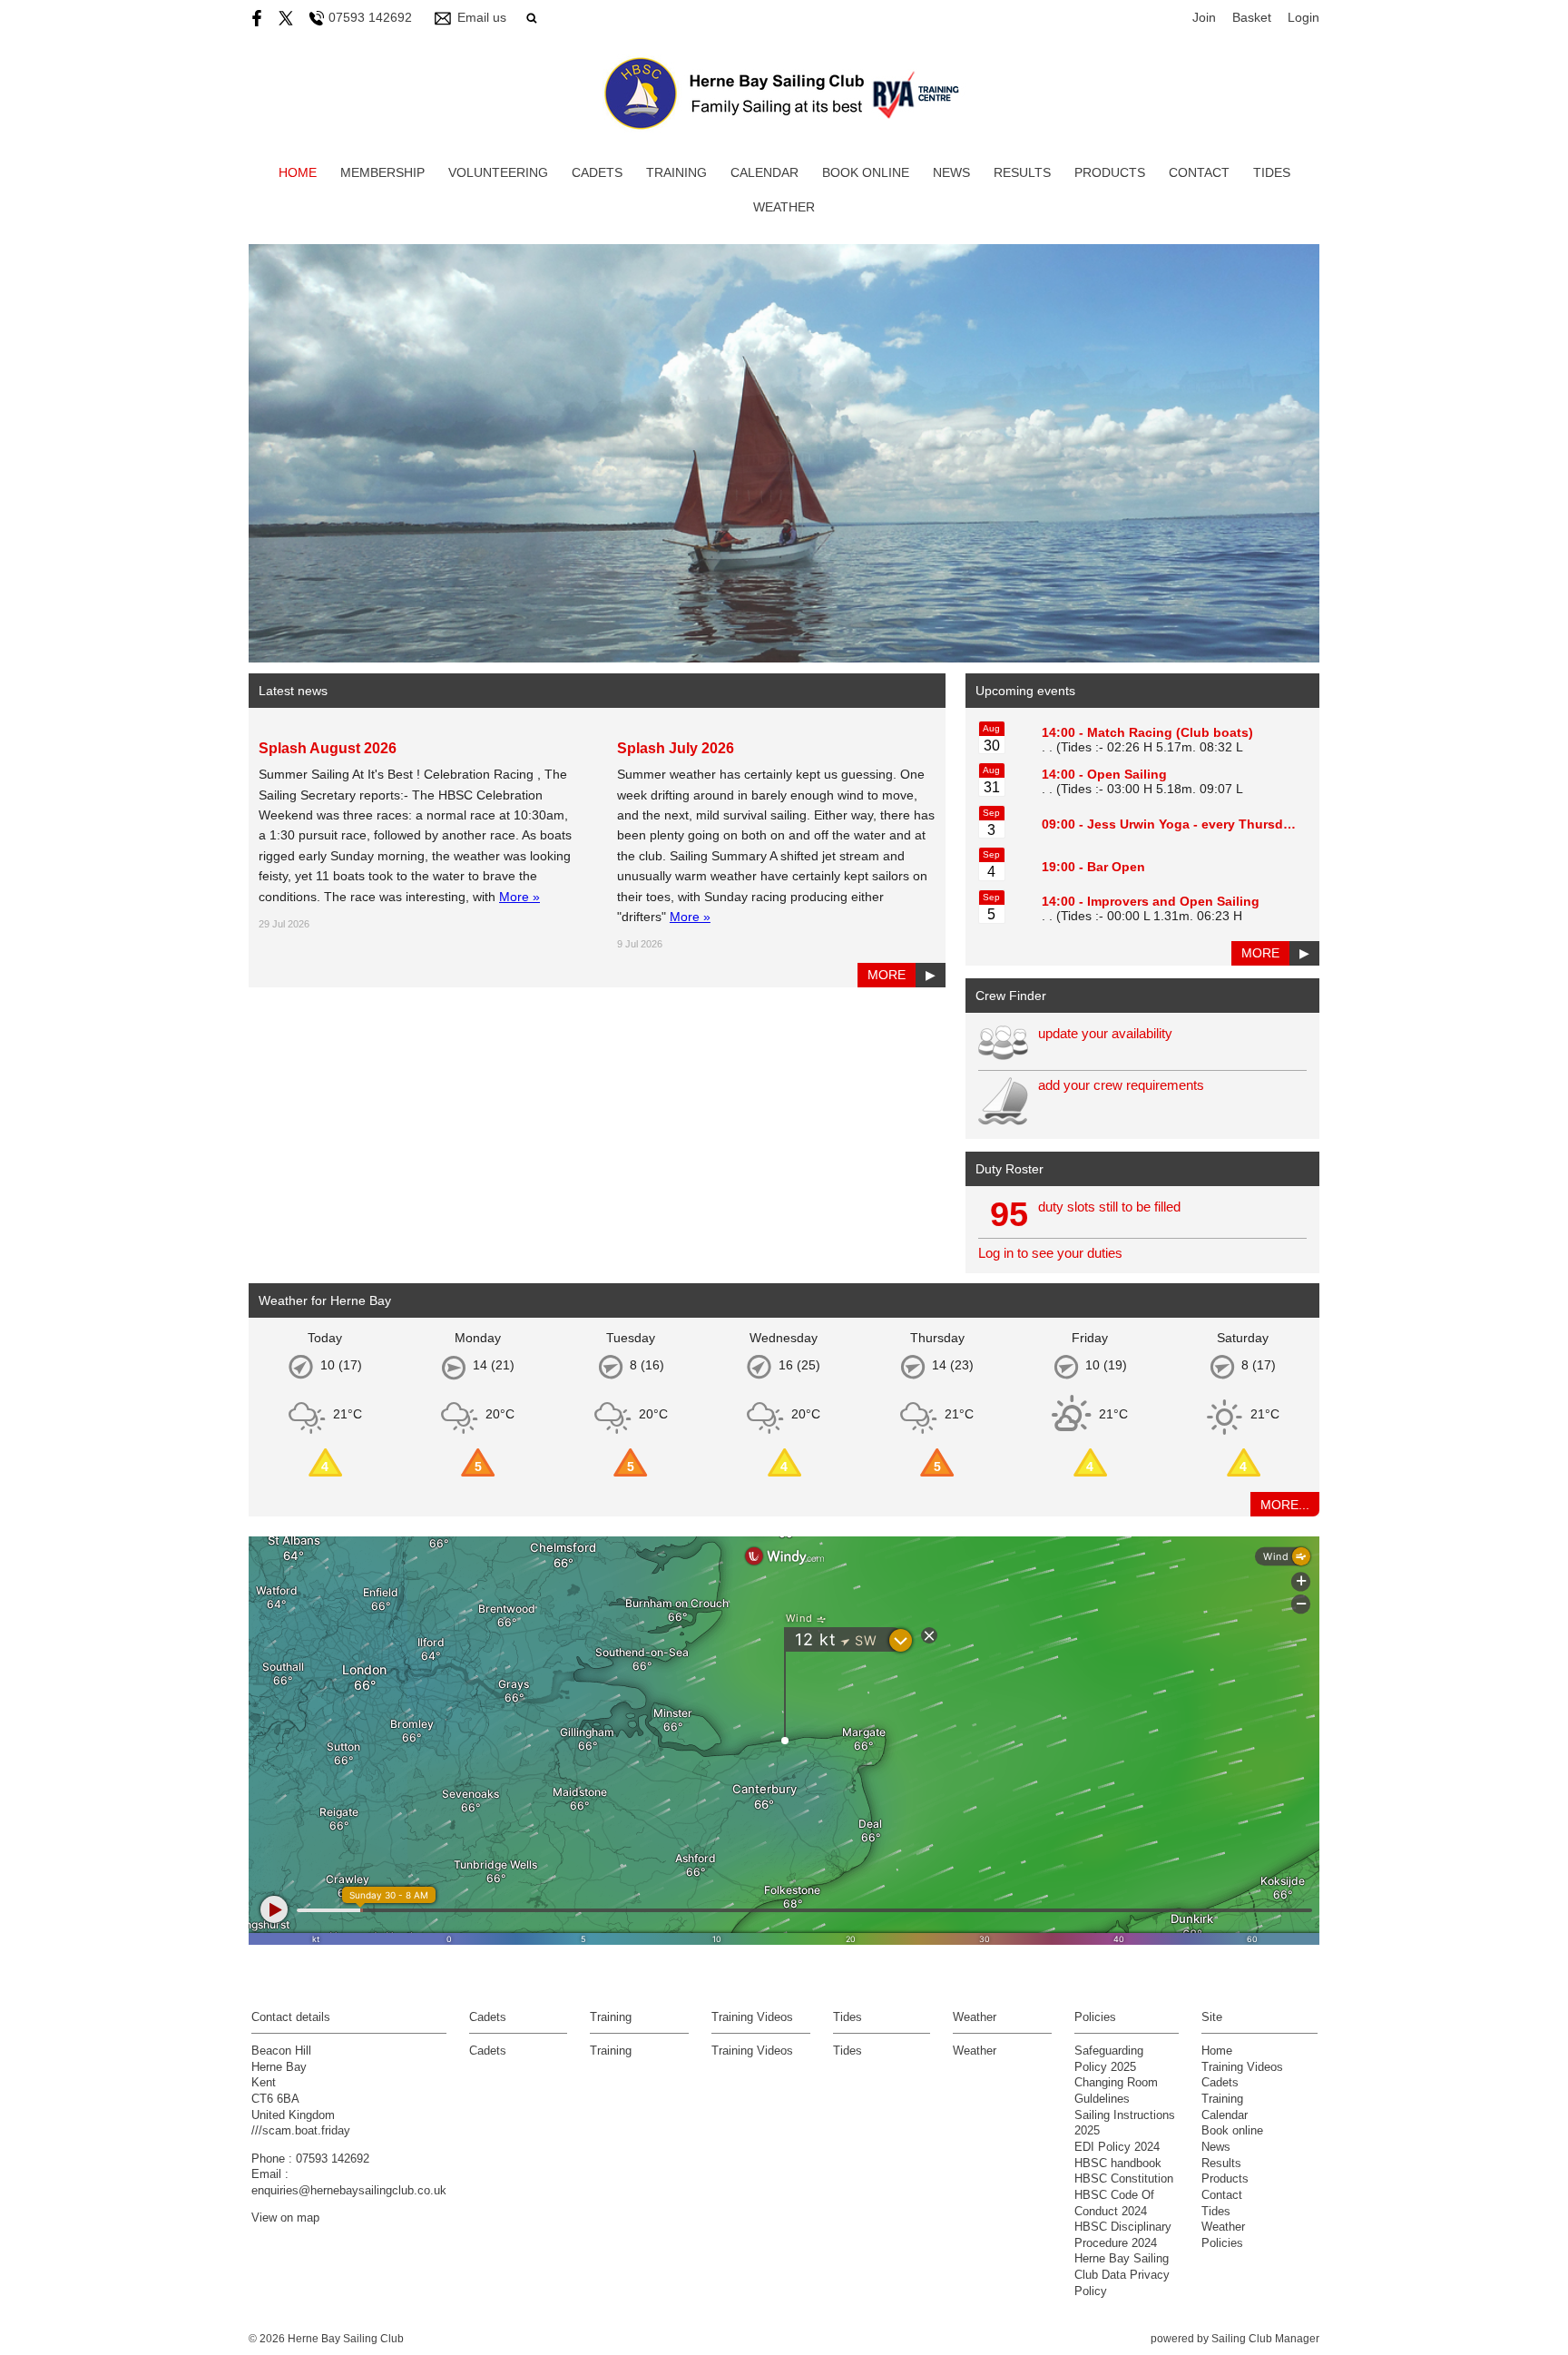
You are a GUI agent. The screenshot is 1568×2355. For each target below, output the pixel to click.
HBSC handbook (1118, 2164)
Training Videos (752, 2051)
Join (1204, 17)
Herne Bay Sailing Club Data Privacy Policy (1122, 2275)
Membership (382, 172)
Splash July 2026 (676, 748)
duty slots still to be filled (1109, 1207)
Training (676, 172)
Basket (1252, 17)
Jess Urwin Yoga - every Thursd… (1191, 824)
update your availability (1105, 1033)
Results (1022, 172)
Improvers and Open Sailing (1173, 901)
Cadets (597, 172)
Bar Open (1116, 867)
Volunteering (498, 172)
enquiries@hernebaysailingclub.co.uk (349, 2191)
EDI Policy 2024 (1117, 2147)
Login (1303, 17)
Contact (1199, 172)
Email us (482, 17)
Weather (784, 207)
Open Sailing (1127, 774)
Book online (866, 172)
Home (298, 172)
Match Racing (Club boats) (1170, 732)
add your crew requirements (1121, 1085)
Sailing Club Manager (1265, 2339)
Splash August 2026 (328, 748)
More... (1285, 1505)
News (951, 172)
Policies (1222, 2243)
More (887, 975)
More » (519, 897)
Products (1110, 172)
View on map (285, 2218)
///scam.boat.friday (301, 2131)
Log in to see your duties (1050, 1253)
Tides (1272, 172)
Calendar (764, 172)
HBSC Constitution (1124, 2179)
